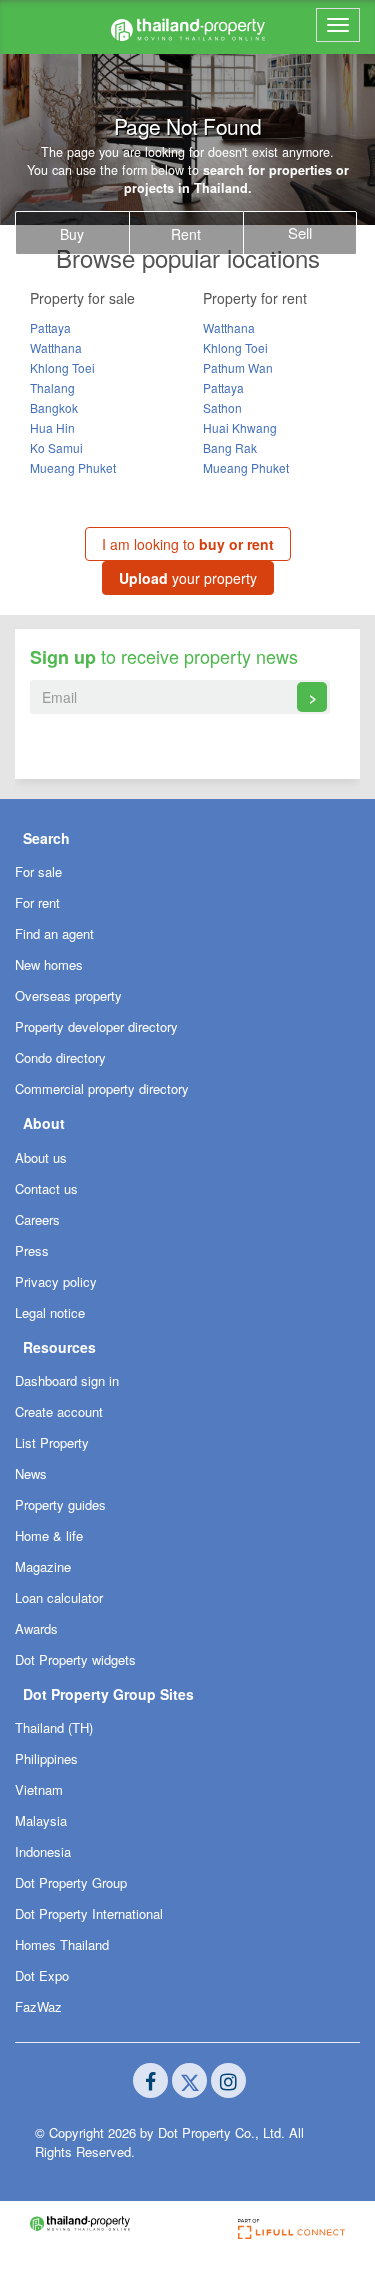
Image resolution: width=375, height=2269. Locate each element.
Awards (36, 1628)
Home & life (49, 1535)
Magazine (43, 1566)
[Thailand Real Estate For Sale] (188, 27)
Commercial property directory (102, 1088)
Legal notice (50, 1312)
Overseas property (68, 995)
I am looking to (188, 544)
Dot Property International (89, 1913)
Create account (59, 1411)
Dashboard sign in (67, 1380)
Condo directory (60, 1057)
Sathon (222, 407)
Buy (72, 234)
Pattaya (50, 327)
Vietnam (39, 1789)
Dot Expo (42, 1975)
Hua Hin (52, 427)
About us (41, 1157)
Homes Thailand (62, 1944)
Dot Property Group (71, 1882)
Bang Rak (230, 447)
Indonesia (43, 1851)
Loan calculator (59, 1597)
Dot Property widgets (75, 1659)
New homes (49, 964)
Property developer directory (96, 1026)
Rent (186, 234)
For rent (37, 902)
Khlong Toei (62, 367)
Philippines (46, 1758)
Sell (300, 232)
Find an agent (54, 933)
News (31, 1473)
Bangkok (54, 407)
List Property (52, 1442)
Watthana (56, 347)
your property (188, 578)
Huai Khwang (240, 427)
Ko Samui (56, 447)
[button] (187, 837)
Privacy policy (56, 1281)
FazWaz (38, 2006)
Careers (37, 1219)
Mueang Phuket (73, 467)
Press (32, 1250)
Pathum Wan (238, 367)
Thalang (52, 387)
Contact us (46, 1188)
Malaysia (41, 1820)
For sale (38, 871)
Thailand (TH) (54, 1727)
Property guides (60, 1504)
